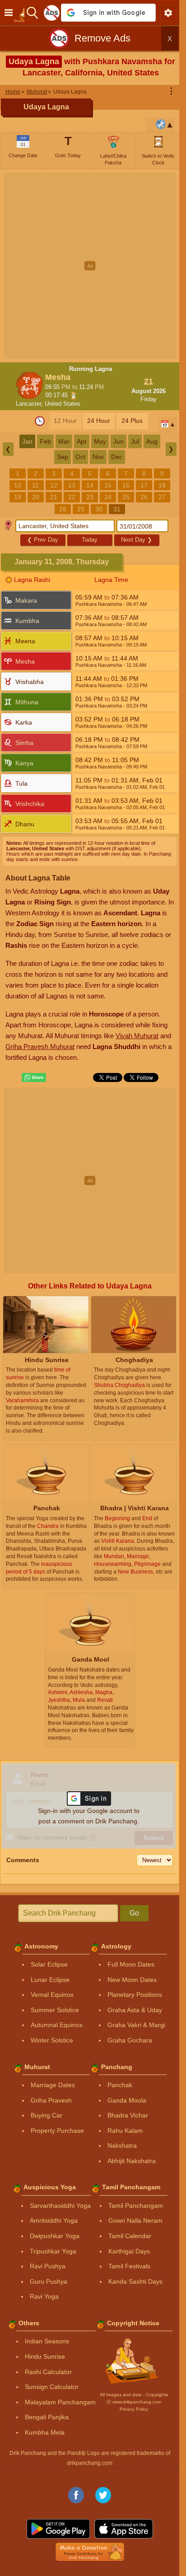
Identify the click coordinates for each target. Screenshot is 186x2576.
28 (63, 509)
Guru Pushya (49, 2281)
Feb (45, 441)
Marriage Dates (53, 2085)
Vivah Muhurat (137, 1036)
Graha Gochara (130, 2040)
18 (162, 485)
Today (90, 540)
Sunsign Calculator (52, 2387)
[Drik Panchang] (22, 13)
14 (90, 485)
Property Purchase (57, 2131)
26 (144, 497)
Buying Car (46, 2115)
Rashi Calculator (48, 2372)
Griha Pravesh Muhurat (40, 1047)
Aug (152, 441)
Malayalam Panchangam (60, 2402)
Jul (135, 441)
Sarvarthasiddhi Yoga (60, 2206)
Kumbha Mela (45, 2432)
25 (126, 497)
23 (90, 497)
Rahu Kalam (125, 2131)
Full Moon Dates (131, 1964)
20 (36, 497)
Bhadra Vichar (128, 2115)
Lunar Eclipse (50, 1980)
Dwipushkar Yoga (55, 2236)
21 (54, 497)
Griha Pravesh (51, 2100)
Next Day (137, 540)
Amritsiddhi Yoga (54, 2220)
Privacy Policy (134, 2409)
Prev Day (43, 540)
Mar (64, 441)
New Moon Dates (132, 1980)
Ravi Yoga (44, 2296)
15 (108, 485)
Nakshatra (122, 2145)
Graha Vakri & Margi (136, 2025)
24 (108, 497)
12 (54, 485)
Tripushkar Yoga (53, 2251)
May (100, 441)
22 (72, 497)
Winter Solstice (52, 2040)
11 (35, 485)
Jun (119, 441)
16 (126, 485)
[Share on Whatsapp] (34, 1077)
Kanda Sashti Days (135, 2281)
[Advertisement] (93, 266)
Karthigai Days (129, 2251)
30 (99, 509)
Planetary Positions (135, 1995)
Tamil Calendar (130, 2236)
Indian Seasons (47, 2341)
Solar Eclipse (49, 1964)
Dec (117, 457)
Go (134, 1913)
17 (144, 485)
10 (18, 485)
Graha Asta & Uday (135, 2010)
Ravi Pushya (48, 2266)
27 (162, 497)
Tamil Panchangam (136, 2206)
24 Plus (132, 421)
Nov (98, 457)
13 (72, 485)
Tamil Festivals (129, 2266)
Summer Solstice (55, 2010)
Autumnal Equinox (57, 2025)
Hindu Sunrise (45, 2356)
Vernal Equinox (52, 1995)
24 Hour (99, 421)
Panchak (120, 2085)
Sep (63, 457)
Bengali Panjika (47, 2417)
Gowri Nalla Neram (135, 2220)
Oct (80, 457)
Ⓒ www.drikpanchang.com (134, 2402)
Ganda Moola (127, 2100)
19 (18, 497)
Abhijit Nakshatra (132, 2161)
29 (81, 509)
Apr (82, 441)
